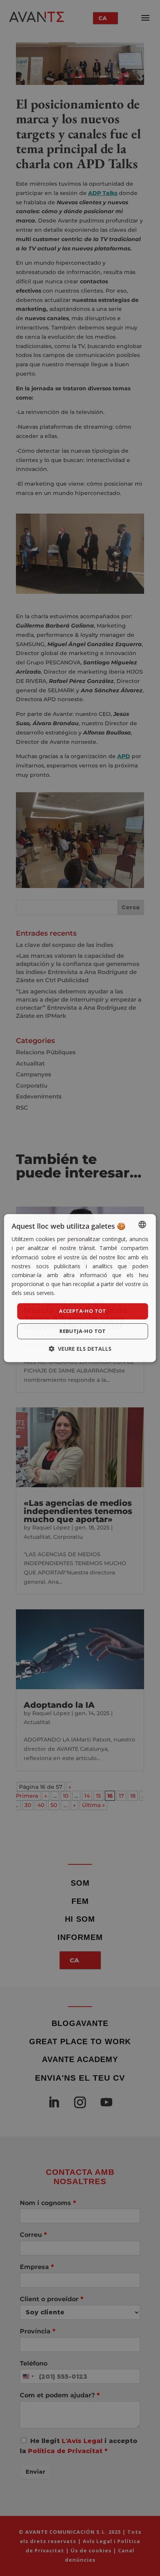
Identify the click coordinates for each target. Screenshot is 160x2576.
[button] (80, 1349)
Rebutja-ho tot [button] (83, 1331)
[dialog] (80, 1288)
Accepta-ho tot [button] (83, 1311)
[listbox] (143, 1224)
